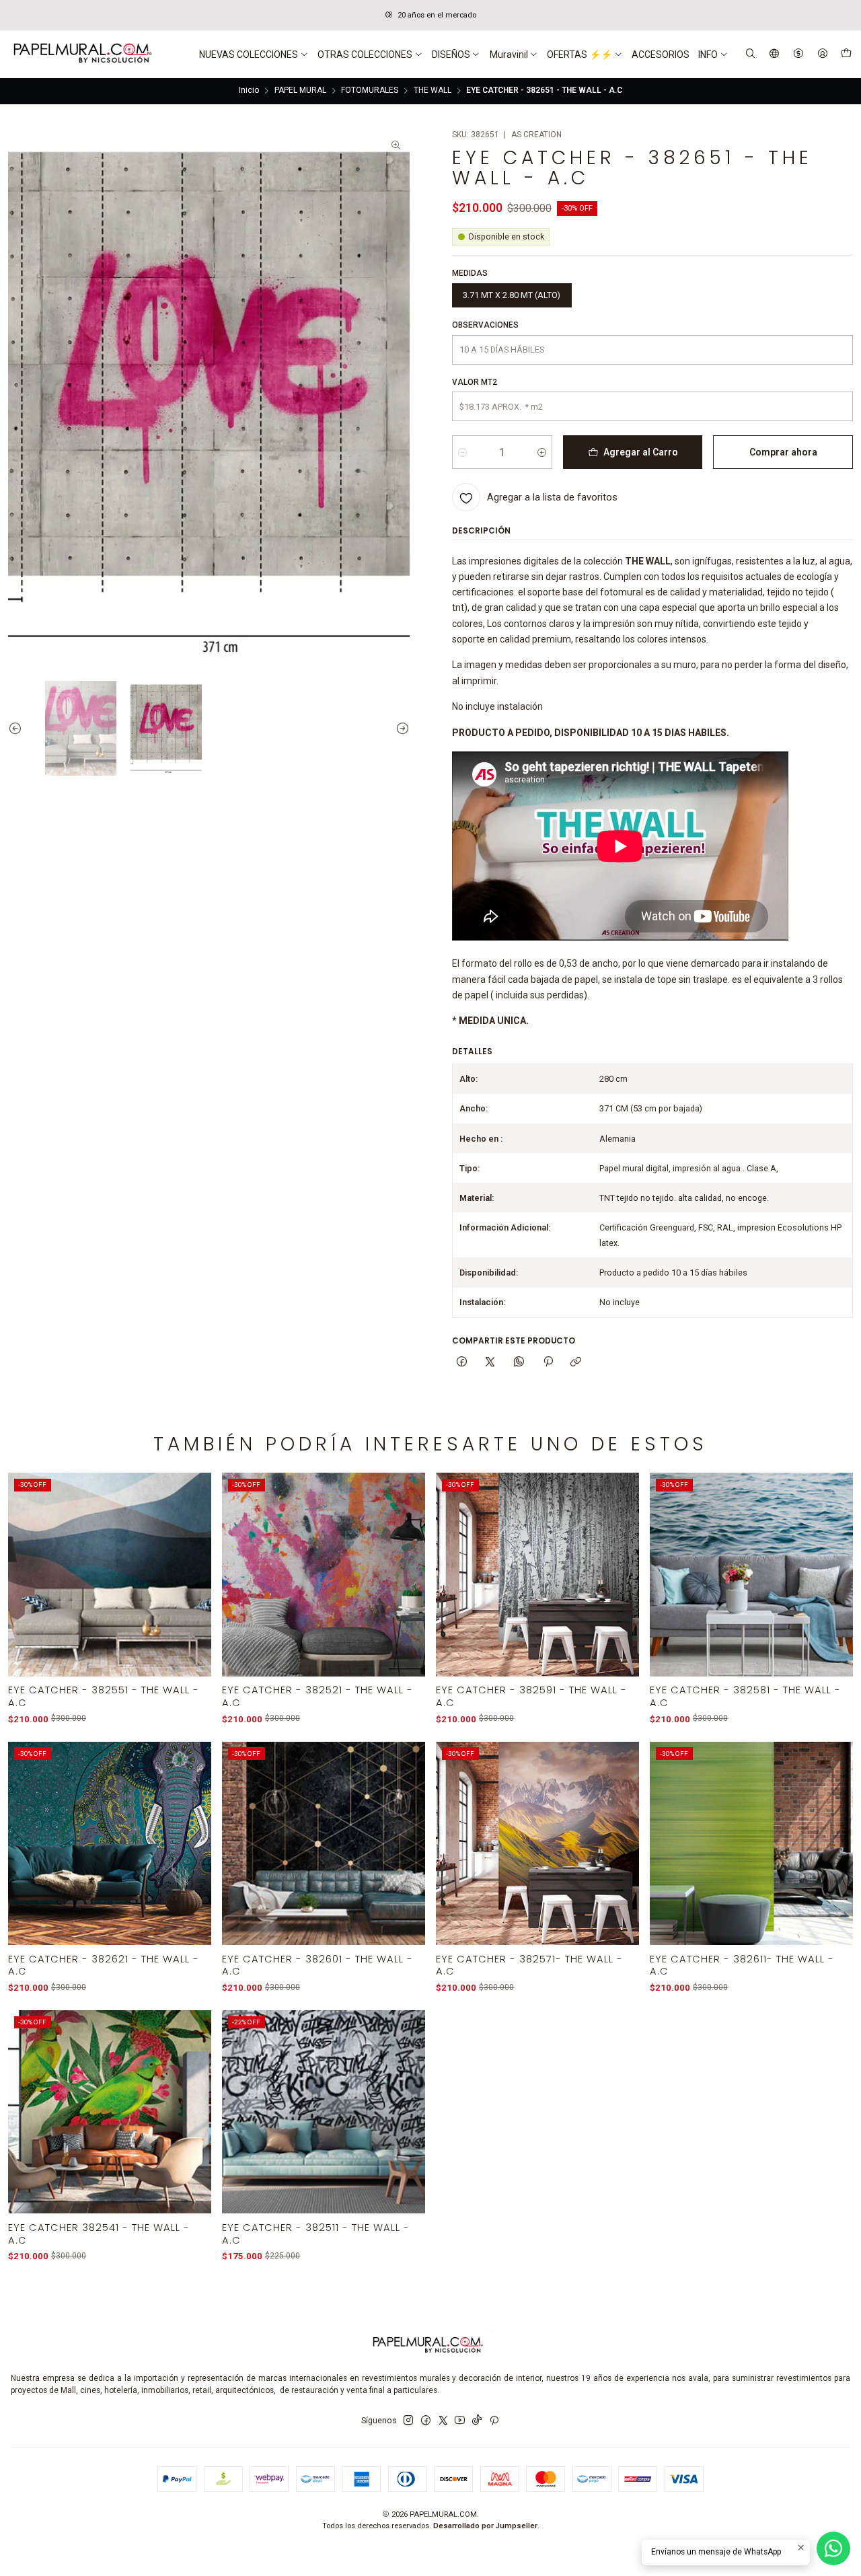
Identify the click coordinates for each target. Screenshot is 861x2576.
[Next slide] (400, 728)
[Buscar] (751, 54)
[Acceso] (822, 54)
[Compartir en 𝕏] (490, 1363)
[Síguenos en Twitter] (443, 2421)
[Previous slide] (18, 728)
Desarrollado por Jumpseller (485, 2526)
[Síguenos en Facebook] (426, 2421)
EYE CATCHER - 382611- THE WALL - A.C (742, 1965)
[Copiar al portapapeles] (576, 1363)
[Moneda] (798, 54)
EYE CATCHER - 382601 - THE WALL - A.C (317, 1965)
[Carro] (846, 54)
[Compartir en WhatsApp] (519, 1363)
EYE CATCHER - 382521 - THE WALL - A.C (317, 1696)
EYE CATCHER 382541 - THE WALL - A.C (99, 2234)
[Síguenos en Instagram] (408, 2421)
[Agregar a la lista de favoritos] (193, 1560)
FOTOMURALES (370, 91)
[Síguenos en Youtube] (460, 2421)
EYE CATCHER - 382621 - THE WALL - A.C (104, 1965)
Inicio (249, 91)
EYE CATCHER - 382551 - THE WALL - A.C (104, 1696)
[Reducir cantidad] (462, 452)
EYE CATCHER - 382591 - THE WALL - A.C (531, 1696)
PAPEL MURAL (300, 91)
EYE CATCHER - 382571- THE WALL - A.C (529, 1965)
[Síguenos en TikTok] (477, 2421)
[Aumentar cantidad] (542, 452)
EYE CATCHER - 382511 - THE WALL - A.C (316, 2234)
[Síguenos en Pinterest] (494, 2421)
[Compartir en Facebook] (462, 1363)
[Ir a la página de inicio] (81, 54)
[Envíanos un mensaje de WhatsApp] (833, 2548)
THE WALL (433, 91)
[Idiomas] (775, 54)
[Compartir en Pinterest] (548, 1363)
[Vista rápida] (193, 1589)
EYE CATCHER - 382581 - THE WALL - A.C (745, 1696)
